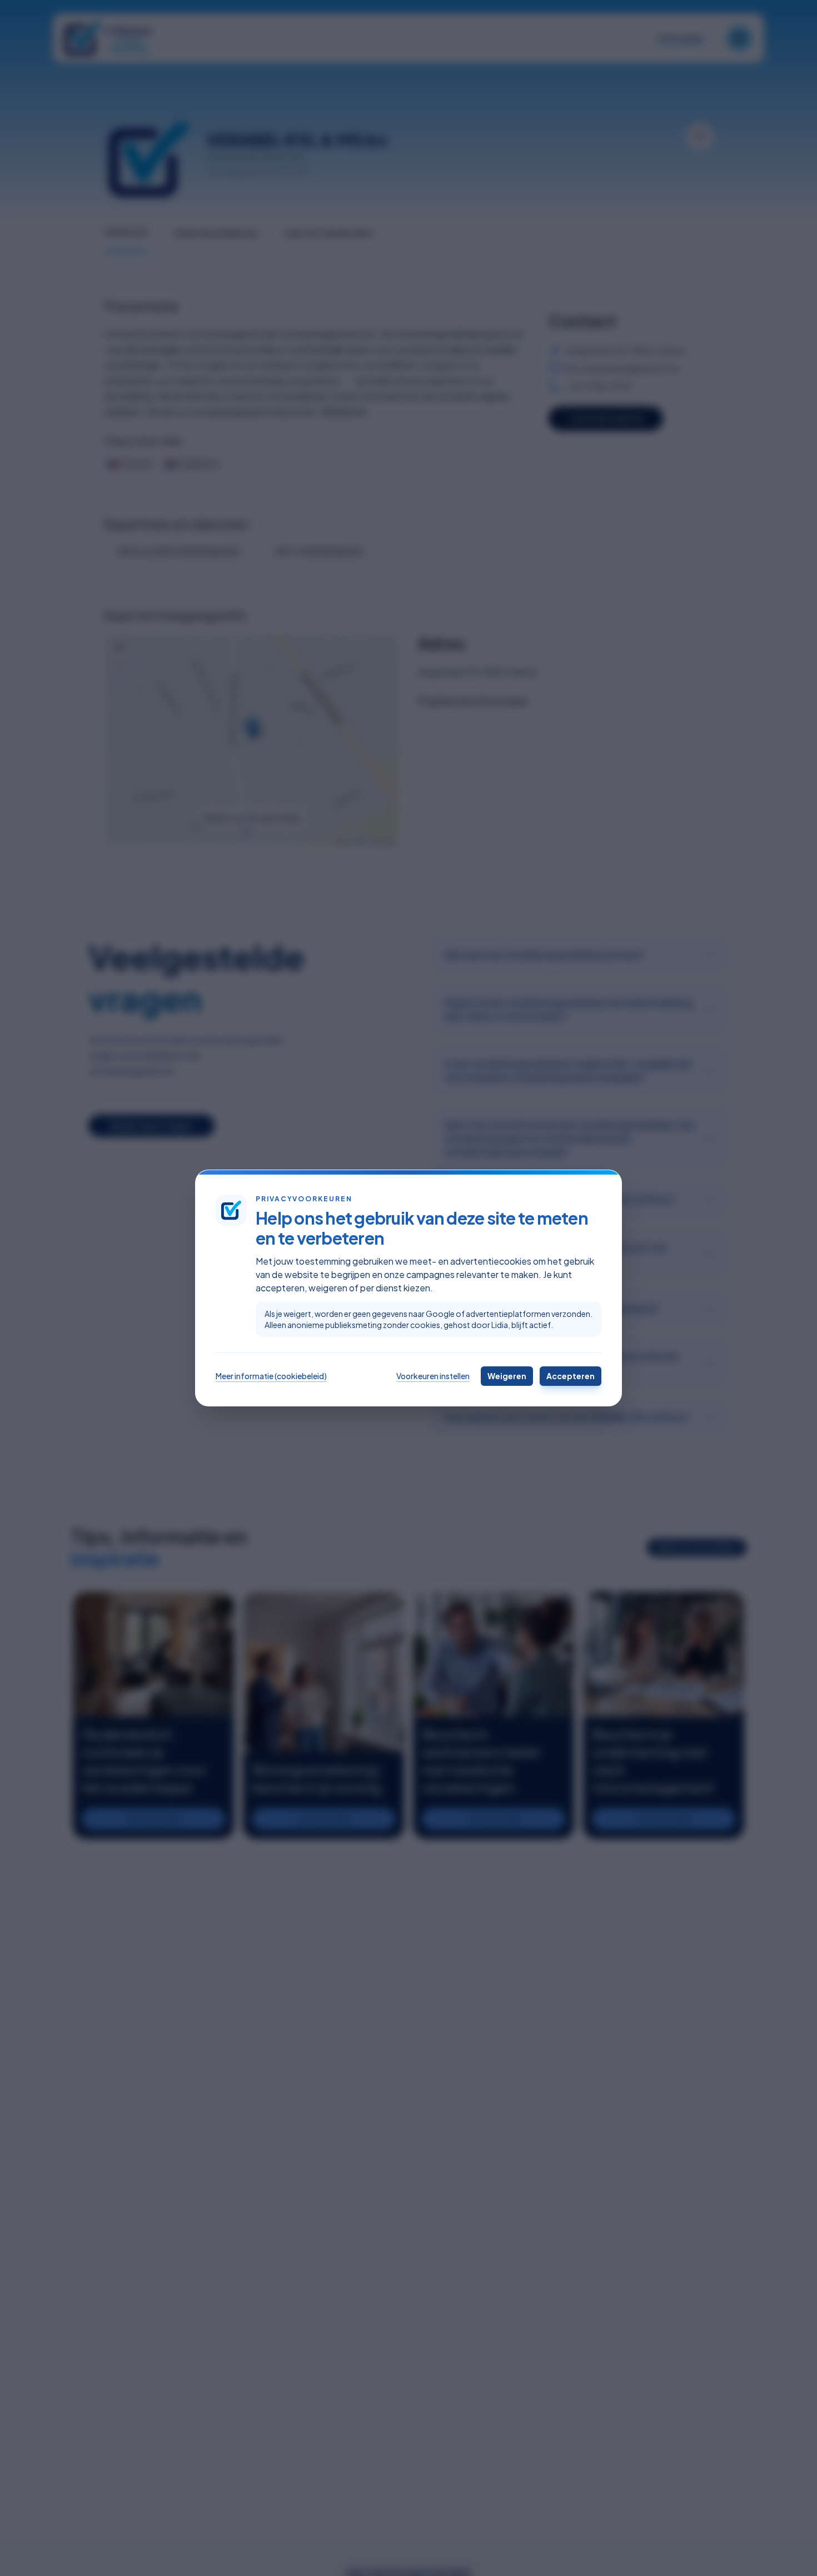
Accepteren (571, 1376)
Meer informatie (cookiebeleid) (271, 1376)
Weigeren (507, 1376)
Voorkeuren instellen (433, 1376)
